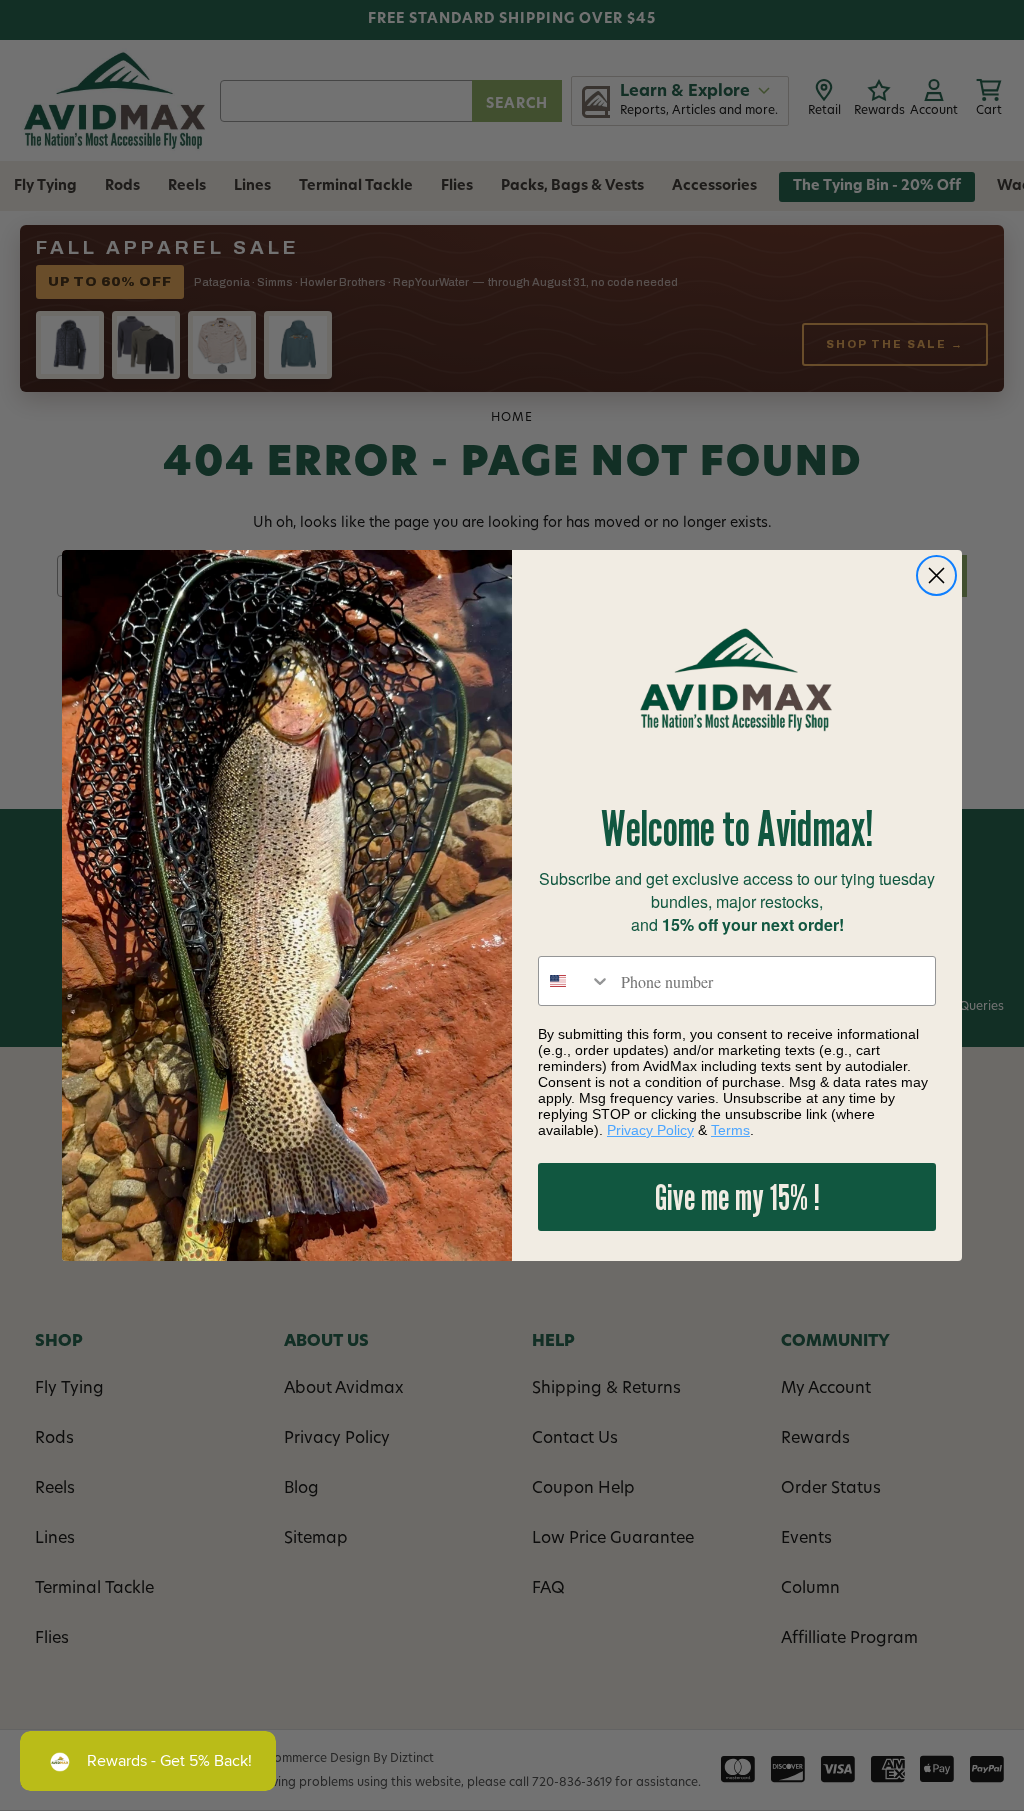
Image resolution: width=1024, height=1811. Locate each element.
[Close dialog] (936, 575)
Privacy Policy (650, 1130)
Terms (730, 1130)
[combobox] (575, 981)
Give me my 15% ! (737, 1196)
